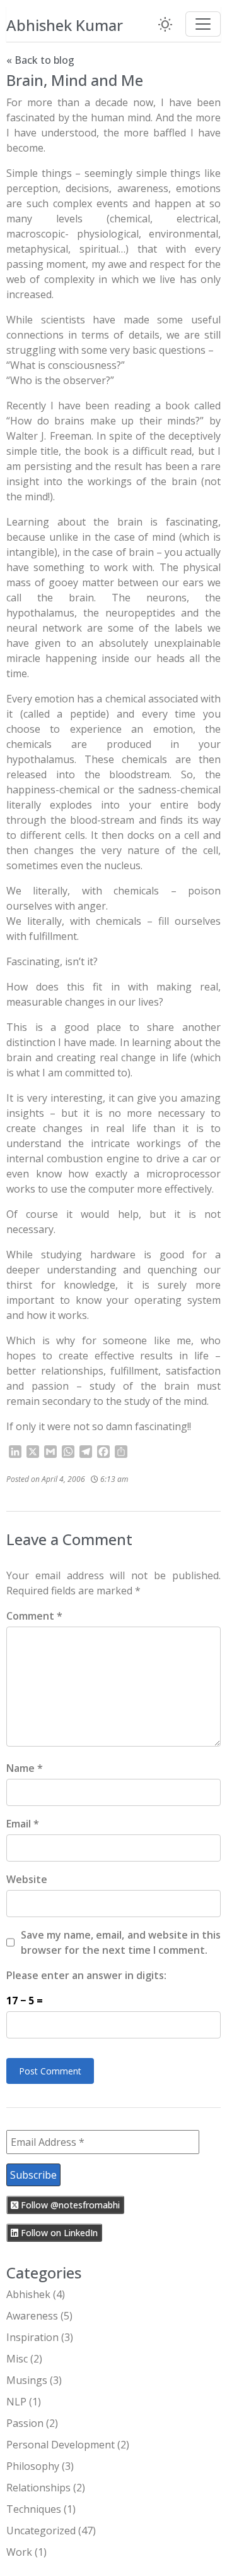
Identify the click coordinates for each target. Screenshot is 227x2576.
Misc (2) (24, 2359)
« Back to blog (40, 60)
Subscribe (33, 2175)
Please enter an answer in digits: (86, 1975)
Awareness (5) (39, 2316)
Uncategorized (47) (51, 2531)
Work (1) (26, 2552)
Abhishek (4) (36, 2294)
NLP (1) (24, 2402)
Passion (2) (32, 2423)
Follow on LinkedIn (58, 2233)
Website (27, 1879)
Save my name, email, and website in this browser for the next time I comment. (121, 1942)
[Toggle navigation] (203, 24)
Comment (34, 1616)
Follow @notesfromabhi (69, 2205)
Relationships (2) (46, 2488)
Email (23, 1824)
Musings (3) (34, 2380)
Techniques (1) (41, 2509)
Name (25, 1768)
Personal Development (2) (68, 2445)
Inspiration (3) (40, 2337)
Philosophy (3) (40, 2466)
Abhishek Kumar (65, 25)
